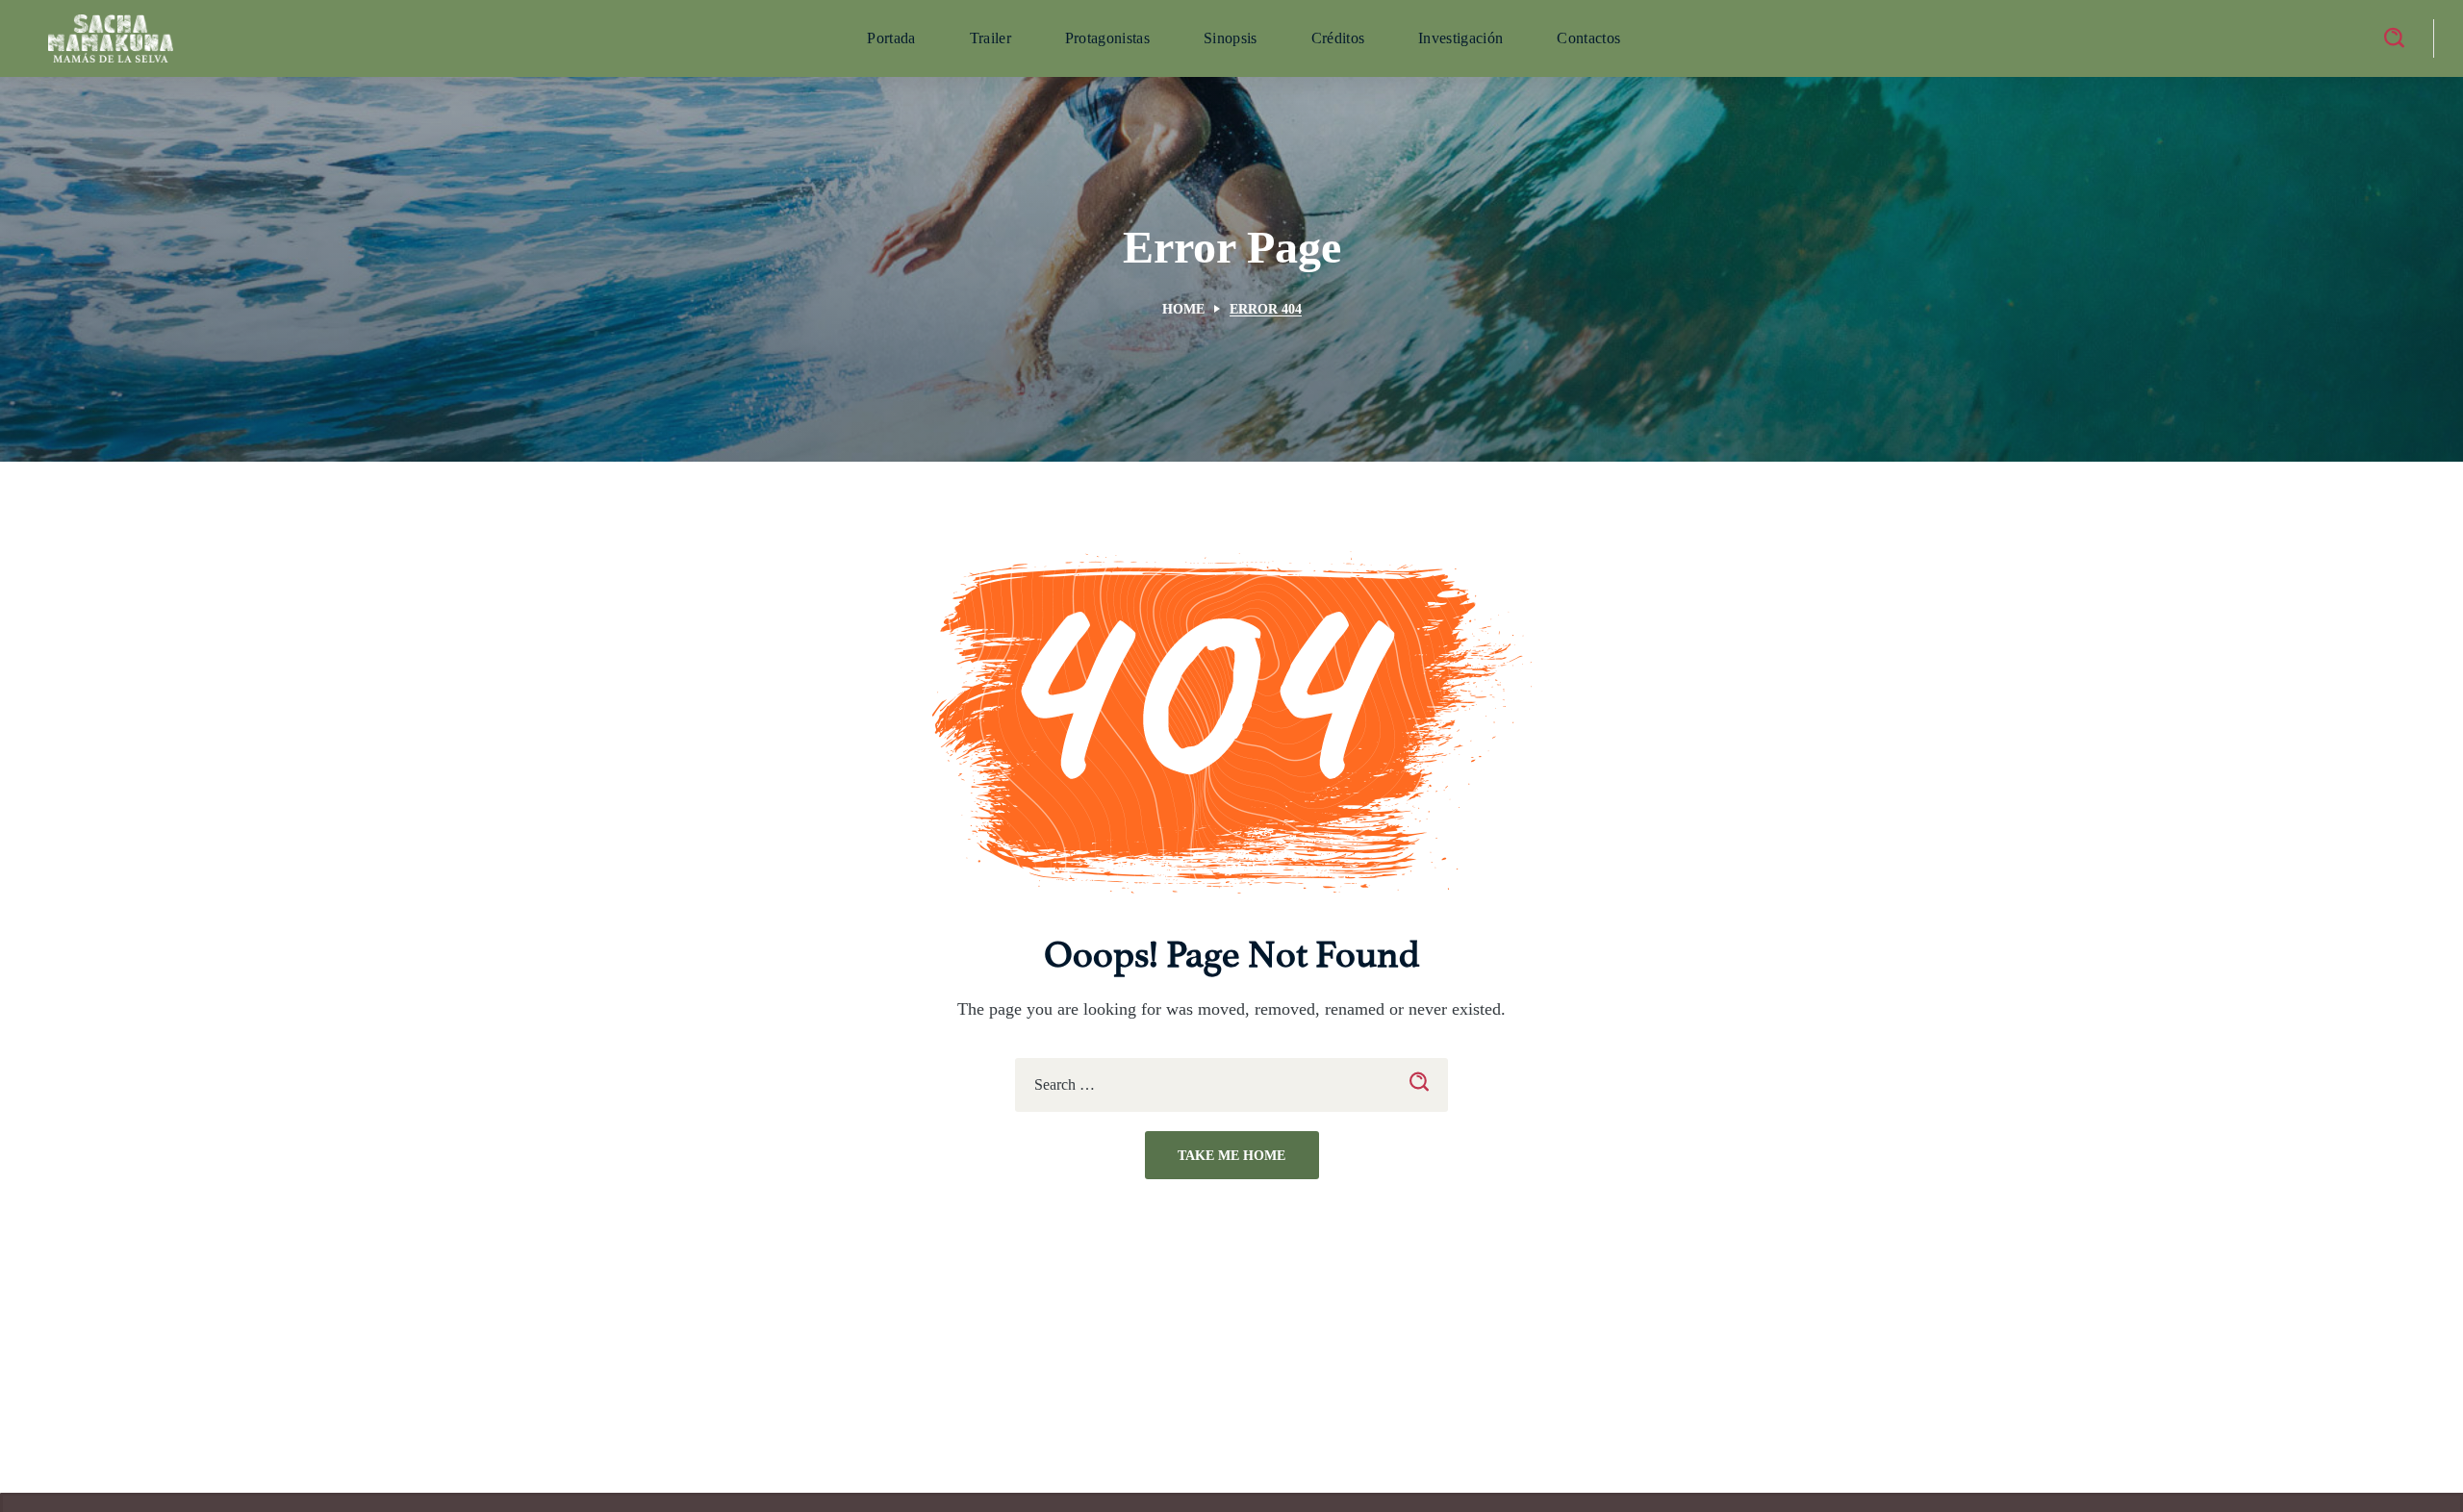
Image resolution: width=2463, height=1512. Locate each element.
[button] (2394, 38)
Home (1183, 309)
